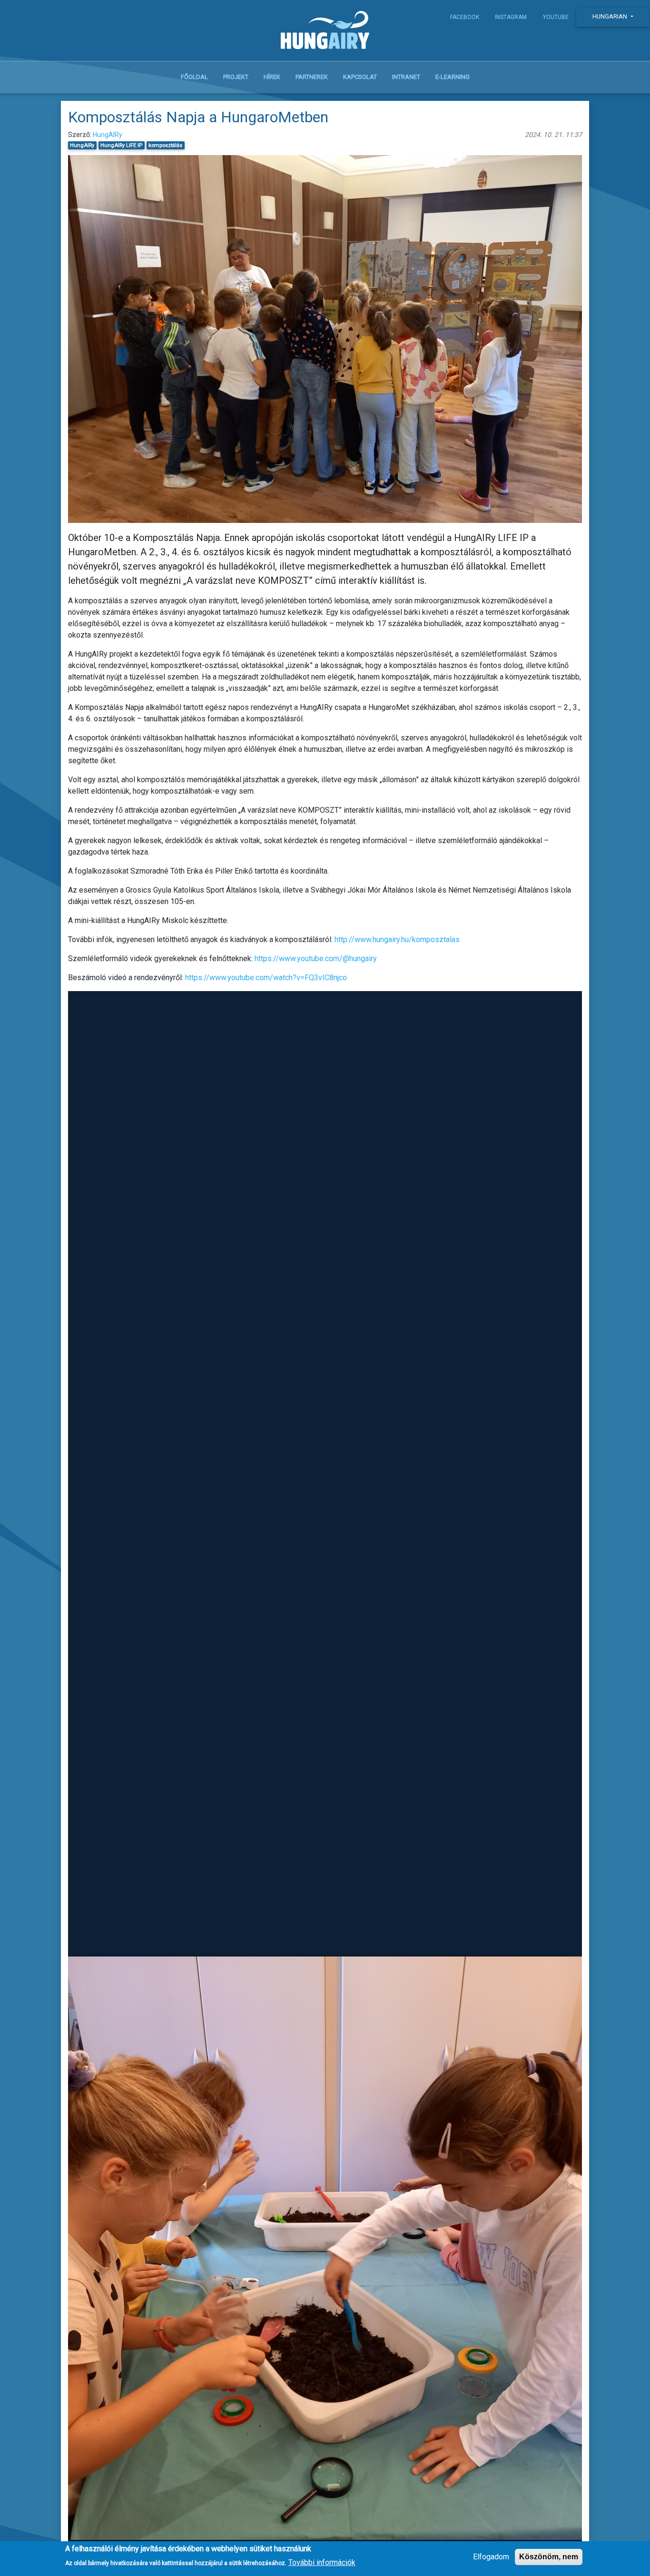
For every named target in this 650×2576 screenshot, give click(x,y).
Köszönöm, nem (549, 2557)
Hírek (272, 77)
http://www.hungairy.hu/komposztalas (397, 939)
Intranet (406, 77)
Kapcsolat (360, 77)
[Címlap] (325, 32)
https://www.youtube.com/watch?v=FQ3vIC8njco (266, 978)
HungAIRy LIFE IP (121, 145)
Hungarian (611, 16)
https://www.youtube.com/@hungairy (316, 959)
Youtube (556, 17)
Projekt (236, 77)
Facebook (465, 17)
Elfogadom (491, 2557)
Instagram (511, 17)
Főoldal (194, 77)
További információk (322, 2562)
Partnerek (312, 77)
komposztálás (165, 145)
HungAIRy (108, 135)
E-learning (453, 77)
